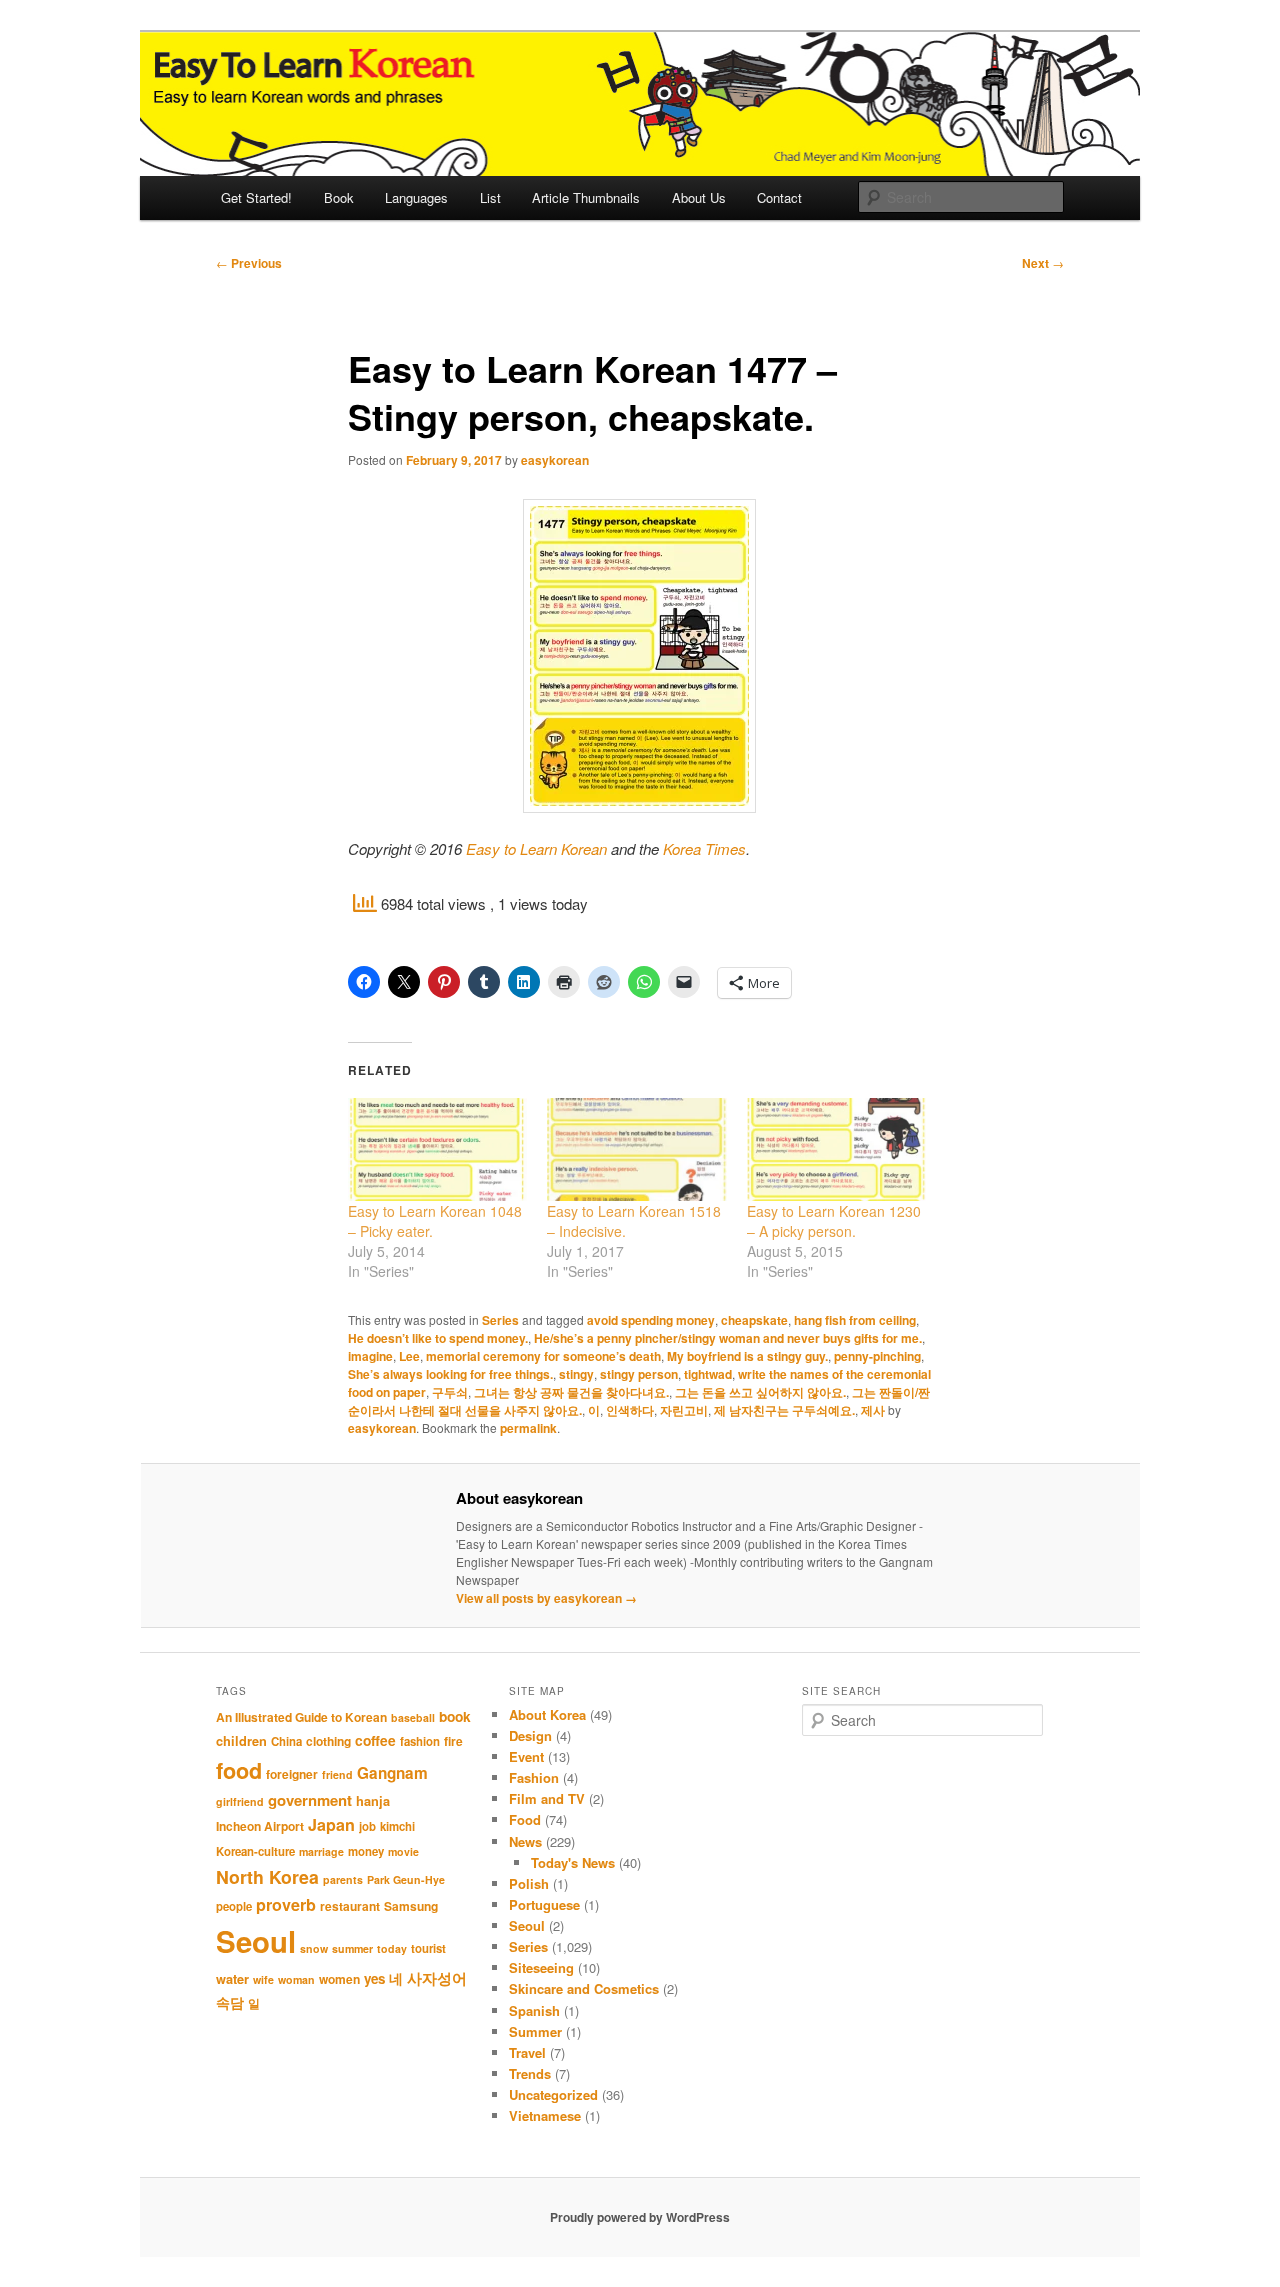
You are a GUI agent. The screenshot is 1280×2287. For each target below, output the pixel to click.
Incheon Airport (260, 1826)
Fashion (534, 1777)
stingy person (639, 1374)
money (366, 1851)
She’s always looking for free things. (450, 1374)
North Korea (267, 1876)
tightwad (708, 1374)
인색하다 (630, 1410)
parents (343, 1879)
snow (314, 1948)
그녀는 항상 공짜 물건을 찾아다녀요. (571, 1392)
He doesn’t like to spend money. (438, 1338)
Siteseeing (541, 1967)
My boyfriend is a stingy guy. (747, 1356)
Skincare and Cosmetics (584, 1988)
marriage (321, 1851)
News (525, 1841)
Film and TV (547, 1798)
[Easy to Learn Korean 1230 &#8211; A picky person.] (836, 1149)
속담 (230, 2002)
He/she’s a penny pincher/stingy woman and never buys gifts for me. (728, 1338)
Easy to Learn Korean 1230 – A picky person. (834, 1221)
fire (453, 1741)
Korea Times (704, 848)
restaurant (350, 1906)
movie (403, 1851)
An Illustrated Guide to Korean (301, 1717)
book (455, 1716)
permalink (528, 1428)
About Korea (547, 1714)
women (339, 1979)
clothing (328, 1741)
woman (296, 1979)
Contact (779, 197)
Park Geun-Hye (406, 1879)
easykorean (555, 460)
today (392, 1948)
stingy (576, 1374)
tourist (428, 1948)
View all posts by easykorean (546, 1598)
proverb (286, 1904)
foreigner (292, 1774)
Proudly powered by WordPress (640, 2217)
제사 (873, 1410)
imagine (370, 1356)
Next (1043, 263)
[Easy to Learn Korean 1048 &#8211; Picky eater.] (437, 1149)
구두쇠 (450, 1392)
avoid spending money (651, 1320)
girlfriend (240, 1801)
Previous (249, 263)
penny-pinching (877, 1356)
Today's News (573, 1862)
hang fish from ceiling (855, 1320)
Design (530, 1735)
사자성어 (437, 1978)
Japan (331, 1824)
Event (526, 1756)
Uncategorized (553, 2094)
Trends (530, 2073)
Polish (529, 1883)
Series (500, 1320)
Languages (416, 197)
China (286, 1741)
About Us (699, 197)
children (241, 1741)
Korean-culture (255, 1851)
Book (339, 197)
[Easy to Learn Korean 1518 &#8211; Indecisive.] (636, 1149)
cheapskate (754, 1320)
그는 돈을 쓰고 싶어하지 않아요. (760, 1392)
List (490, 197)
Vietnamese (545, 2115)
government (310, 1800)
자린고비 (684, 1410)
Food (525, 1819)
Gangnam (392, 1773)
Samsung (411, 1906)
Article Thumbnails (586, 197)
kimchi (397, 1826)
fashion (420, 1741)
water (232, 1979)
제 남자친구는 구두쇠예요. (784, 1410)
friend (337, 1774)
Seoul (256, 1941)
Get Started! (256, 197)
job (367, 1826)
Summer (535, 2031)
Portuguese (544, 1904)
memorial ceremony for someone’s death (543, 1356)
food (239, 1770)
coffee (375, 1740)
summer (352, 1948)
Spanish (534, 2010)
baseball (413, 1717)
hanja (373, 1801)
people (234, 1906)
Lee (409, 1356)
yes (374, 1978)
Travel (527, 2052)
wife (263, 1979)
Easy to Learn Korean (536, 848)
